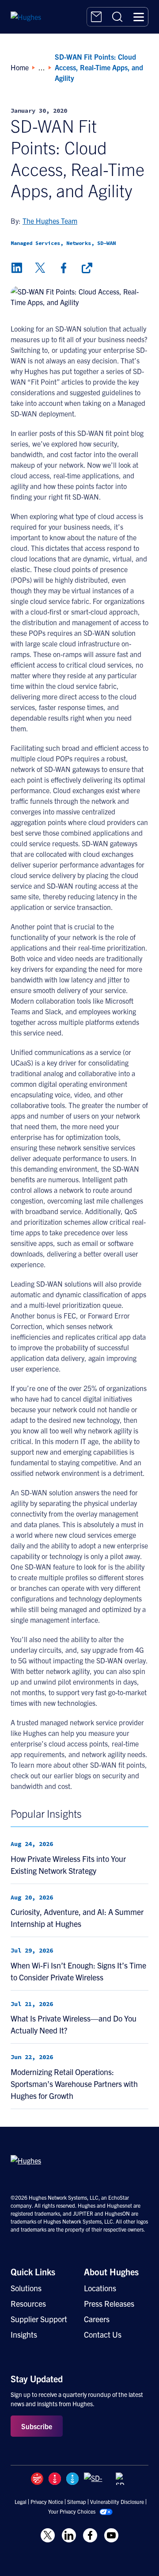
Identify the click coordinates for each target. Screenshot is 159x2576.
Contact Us (103, 2334)
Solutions (26, 2288)
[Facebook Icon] (90, 2535)
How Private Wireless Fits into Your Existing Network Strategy (68, 1865)
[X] (40, 268)
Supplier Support (39, 2319)
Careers (97, 2319)
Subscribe (37, 2426)
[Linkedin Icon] (69, 2535)
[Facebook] (64, 268)
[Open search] (117, 17)
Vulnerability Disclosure (117, 2502)
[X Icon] (48, 2535)
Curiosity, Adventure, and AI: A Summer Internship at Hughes (77, 1918)
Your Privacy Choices (72, 2511)
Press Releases (109, 2303)
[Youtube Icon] (111, 2535)
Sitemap (77, 2502)
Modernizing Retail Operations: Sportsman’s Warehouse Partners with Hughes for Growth (74, 2084)
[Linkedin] (17, 268)
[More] (87, 268)
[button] (139, 17)
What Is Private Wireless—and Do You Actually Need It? (74, 2024)
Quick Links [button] (33, 2272)
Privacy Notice (47, 2502)
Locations (100, 2288)
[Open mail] (96, 17)
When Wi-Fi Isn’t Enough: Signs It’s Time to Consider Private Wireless (78, 1971)
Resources (28, 2303)
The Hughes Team (50, 221)
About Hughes (111, 2272)
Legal (21, 2502)
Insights (24, 2334)
